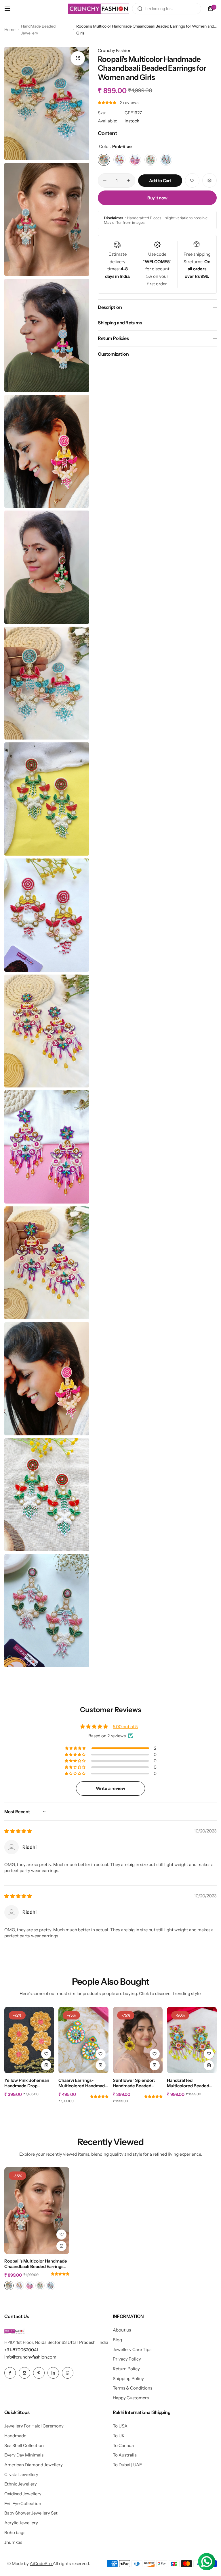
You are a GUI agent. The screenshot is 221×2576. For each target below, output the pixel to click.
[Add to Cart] (46, 2065)
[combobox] (167, 9)
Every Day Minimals (24, 2455)
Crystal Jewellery (21, 2474)
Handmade (15, 2436)
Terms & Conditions (133, 2388)
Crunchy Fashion (115, 50)
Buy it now (157, 198)
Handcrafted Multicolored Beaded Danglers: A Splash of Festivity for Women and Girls (192, 2083)
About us (122, 2330)
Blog (117, 2340)
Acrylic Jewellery (21, 2523)
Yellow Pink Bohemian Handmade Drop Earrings (27, 2083)
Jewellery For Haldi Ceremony (34, 2426)
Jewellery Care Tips (132, 2349)
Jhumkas (13, 2542)
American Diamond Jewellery (34, 2465)
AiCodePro (41, 2564)
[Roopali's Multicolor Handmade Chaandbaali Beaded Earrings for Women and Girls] (37, 2210)
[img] (18, 1831)
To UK (119, 2436)
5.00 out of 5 (125, 1727)
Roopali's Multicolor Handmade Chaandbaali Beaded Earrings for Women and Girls (36, 2264)
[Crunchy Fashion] (99, 9)
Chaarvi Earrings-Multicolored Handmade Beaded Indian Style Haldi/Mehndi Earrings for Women (83, 2083)
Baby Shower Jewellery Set (31, 2513)
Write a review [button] (110, 1788)
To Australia (125, 2455)
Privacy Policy (127, 2359)
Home (10, 30)
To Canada (123, 2445)
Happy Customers (131, 2398)
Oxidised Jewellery (23, 2494)
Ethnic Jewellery (21, 2484)
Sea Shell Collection (24, 2445)
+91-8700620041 (21, 2350)
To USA (120, 2426)
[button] (107, 102)
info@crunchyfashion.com (30, 2357)
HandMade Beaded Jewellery (38, 30)
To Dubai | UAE (127, 2465)
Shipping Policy (128, 2378)
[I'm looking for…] (140, 9)
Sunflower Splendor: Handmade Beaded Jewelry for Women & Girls (135, 2083)
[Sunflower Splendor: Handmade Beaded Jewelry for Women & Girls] (138, 2040)
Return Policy (126, 2369)
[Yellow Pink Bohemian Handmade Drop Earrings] (29, 2040)
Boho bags (15, 2532)
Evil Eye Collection (23, 2503)
